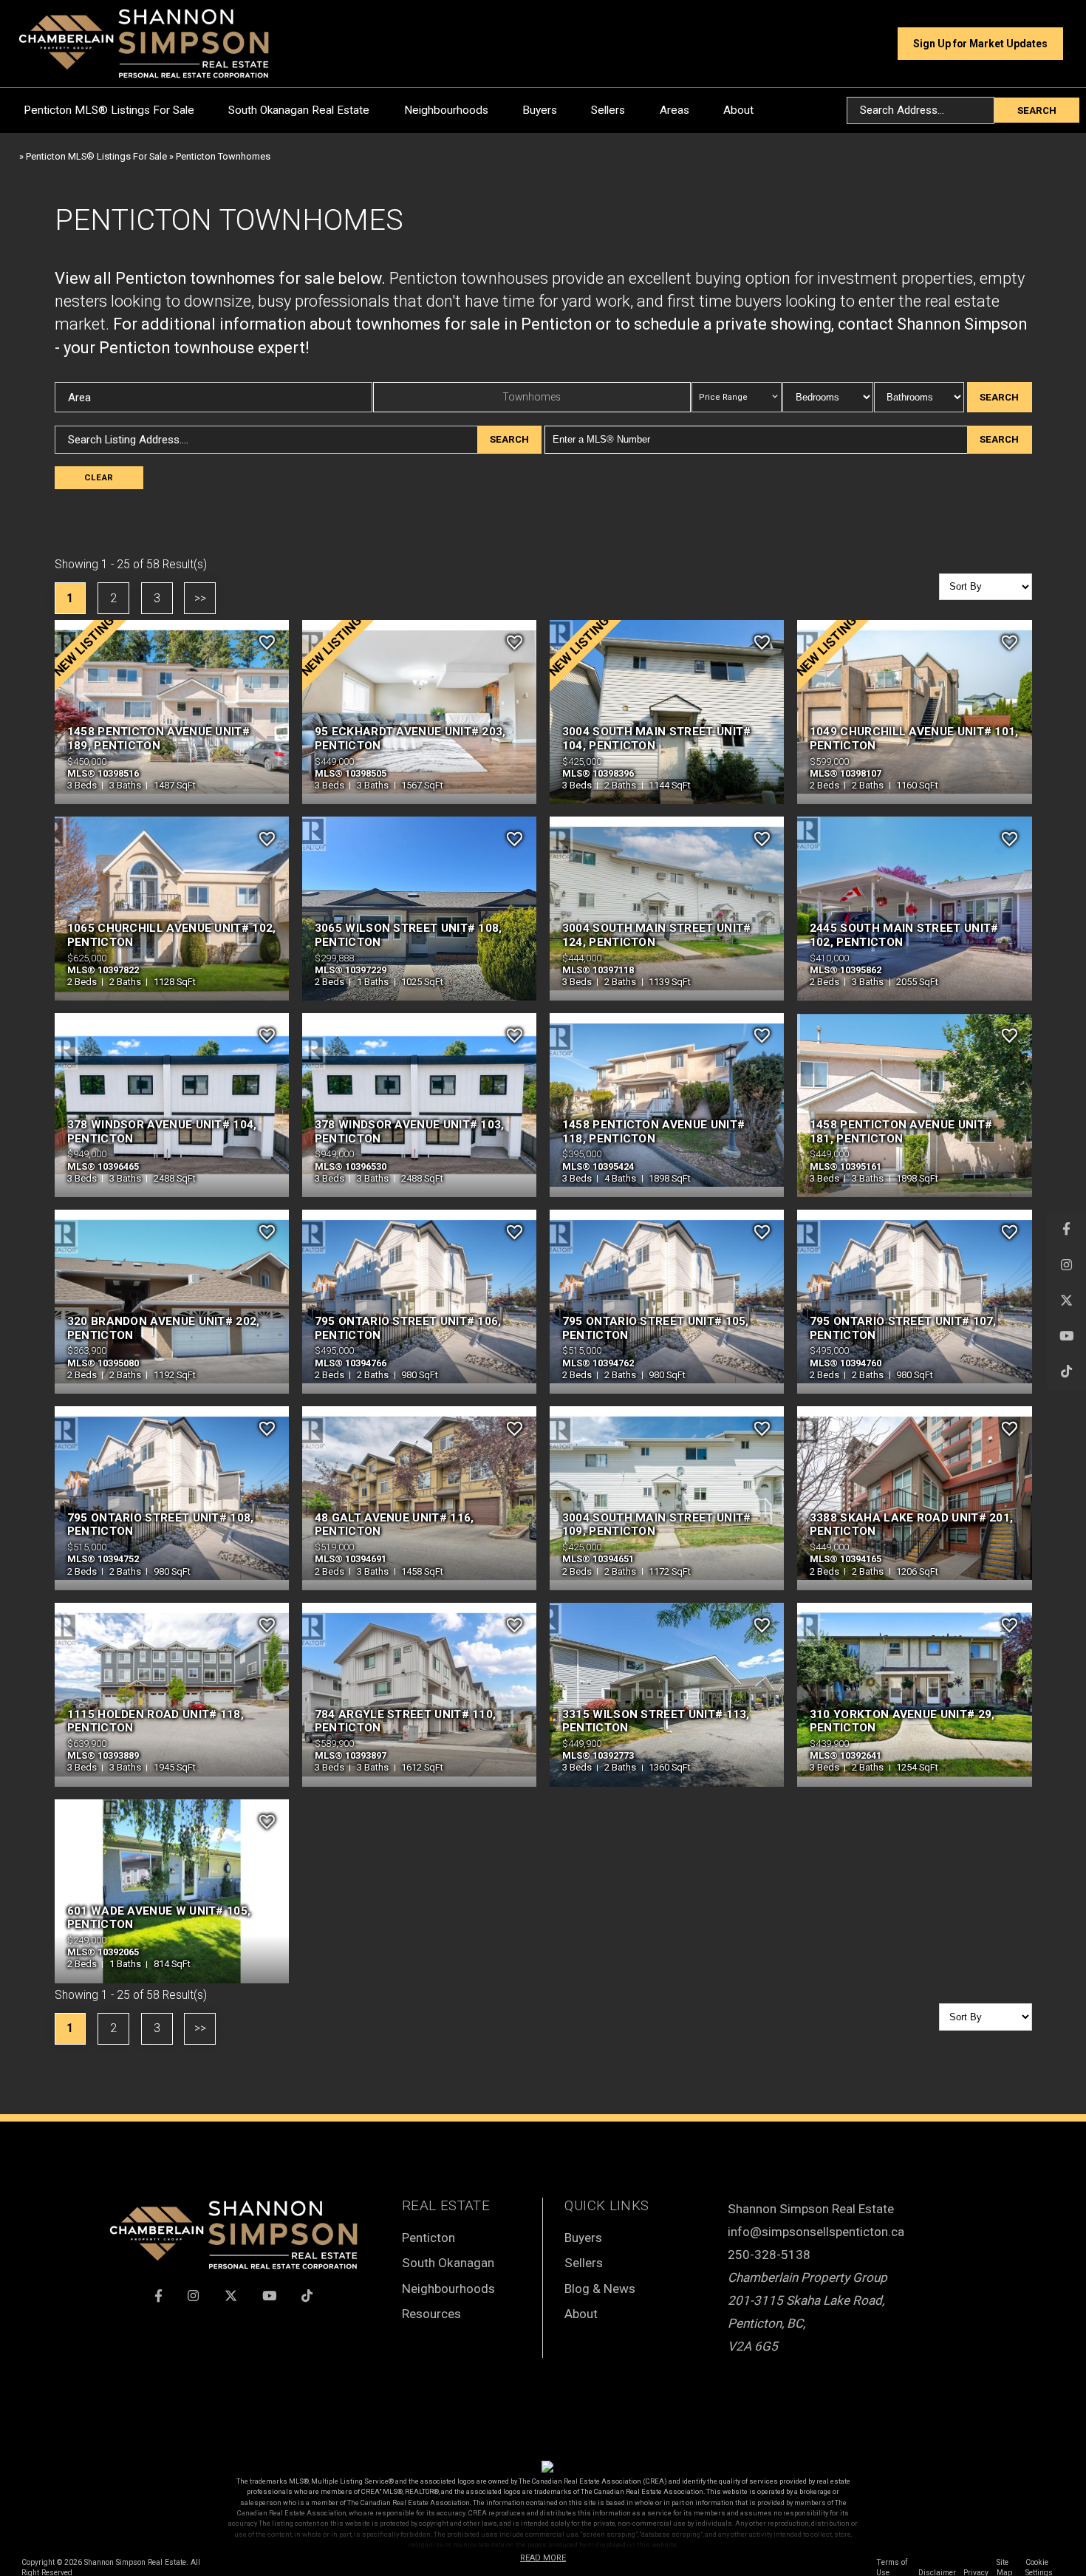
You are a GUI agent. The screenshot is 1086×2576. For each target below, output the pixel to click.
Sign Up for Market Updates (980, 44)
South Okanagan (448, 2263)
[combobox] (920, 110)
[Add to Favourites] (267, 642)
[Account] (877, 44)
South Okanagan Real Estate (299, 110)
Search (1037, 110)
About (738, 110)
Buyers (540, 110)
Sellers (608, 110)
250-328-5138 (769, 2255)
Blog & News (600, 2289)
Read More (543, 2558)
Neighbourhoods (446, 110)
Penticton (428, 2238)
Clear (99, 477)
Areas (675, 110)
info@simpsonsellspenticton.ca (816, 2232)
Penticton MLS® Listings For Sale (109, 110)
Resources (431, 2314)
